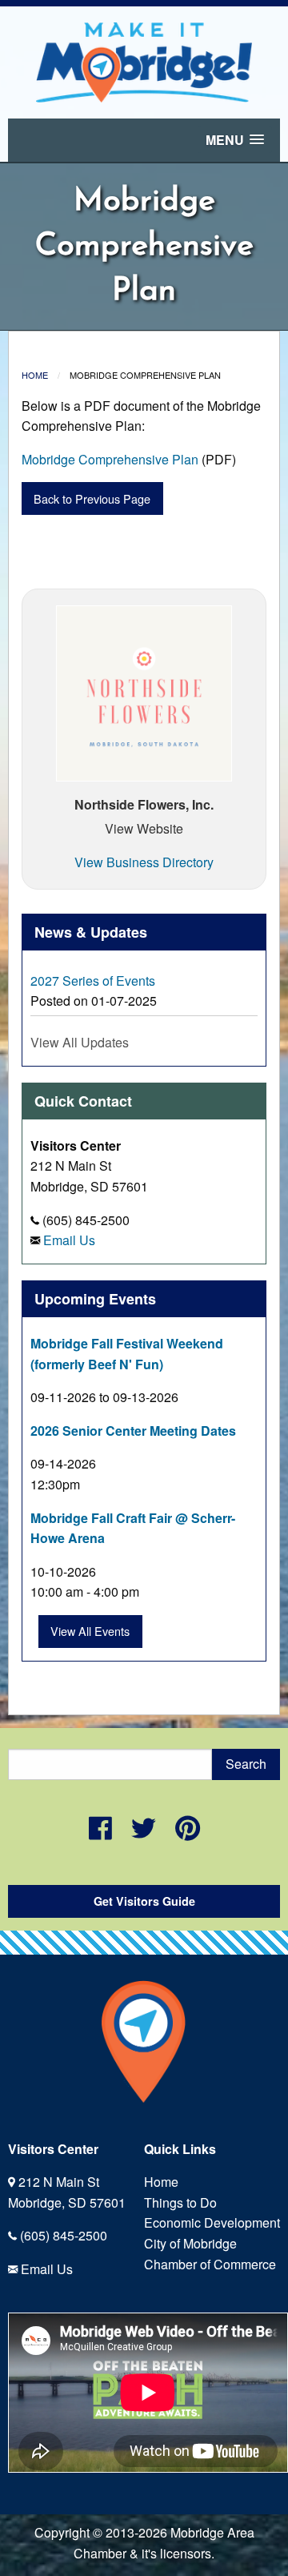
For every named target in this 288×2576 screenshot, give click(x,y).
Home (35, 375)
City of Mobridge (190, 2243)
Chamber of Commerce (210, 2264)
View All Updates (80, 1042)
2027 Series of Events (93, 981)
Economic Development (212, 2222)
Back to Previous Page (92, 498)
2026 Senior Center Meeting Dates (133, 1431)
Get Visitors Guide (144, 1901)
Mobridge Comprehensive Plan (110, 459)
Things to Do (180, 2202)
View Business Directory (144, 862)
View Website (144, 828)
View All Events (90, 1631)
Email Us (69, 1240)
